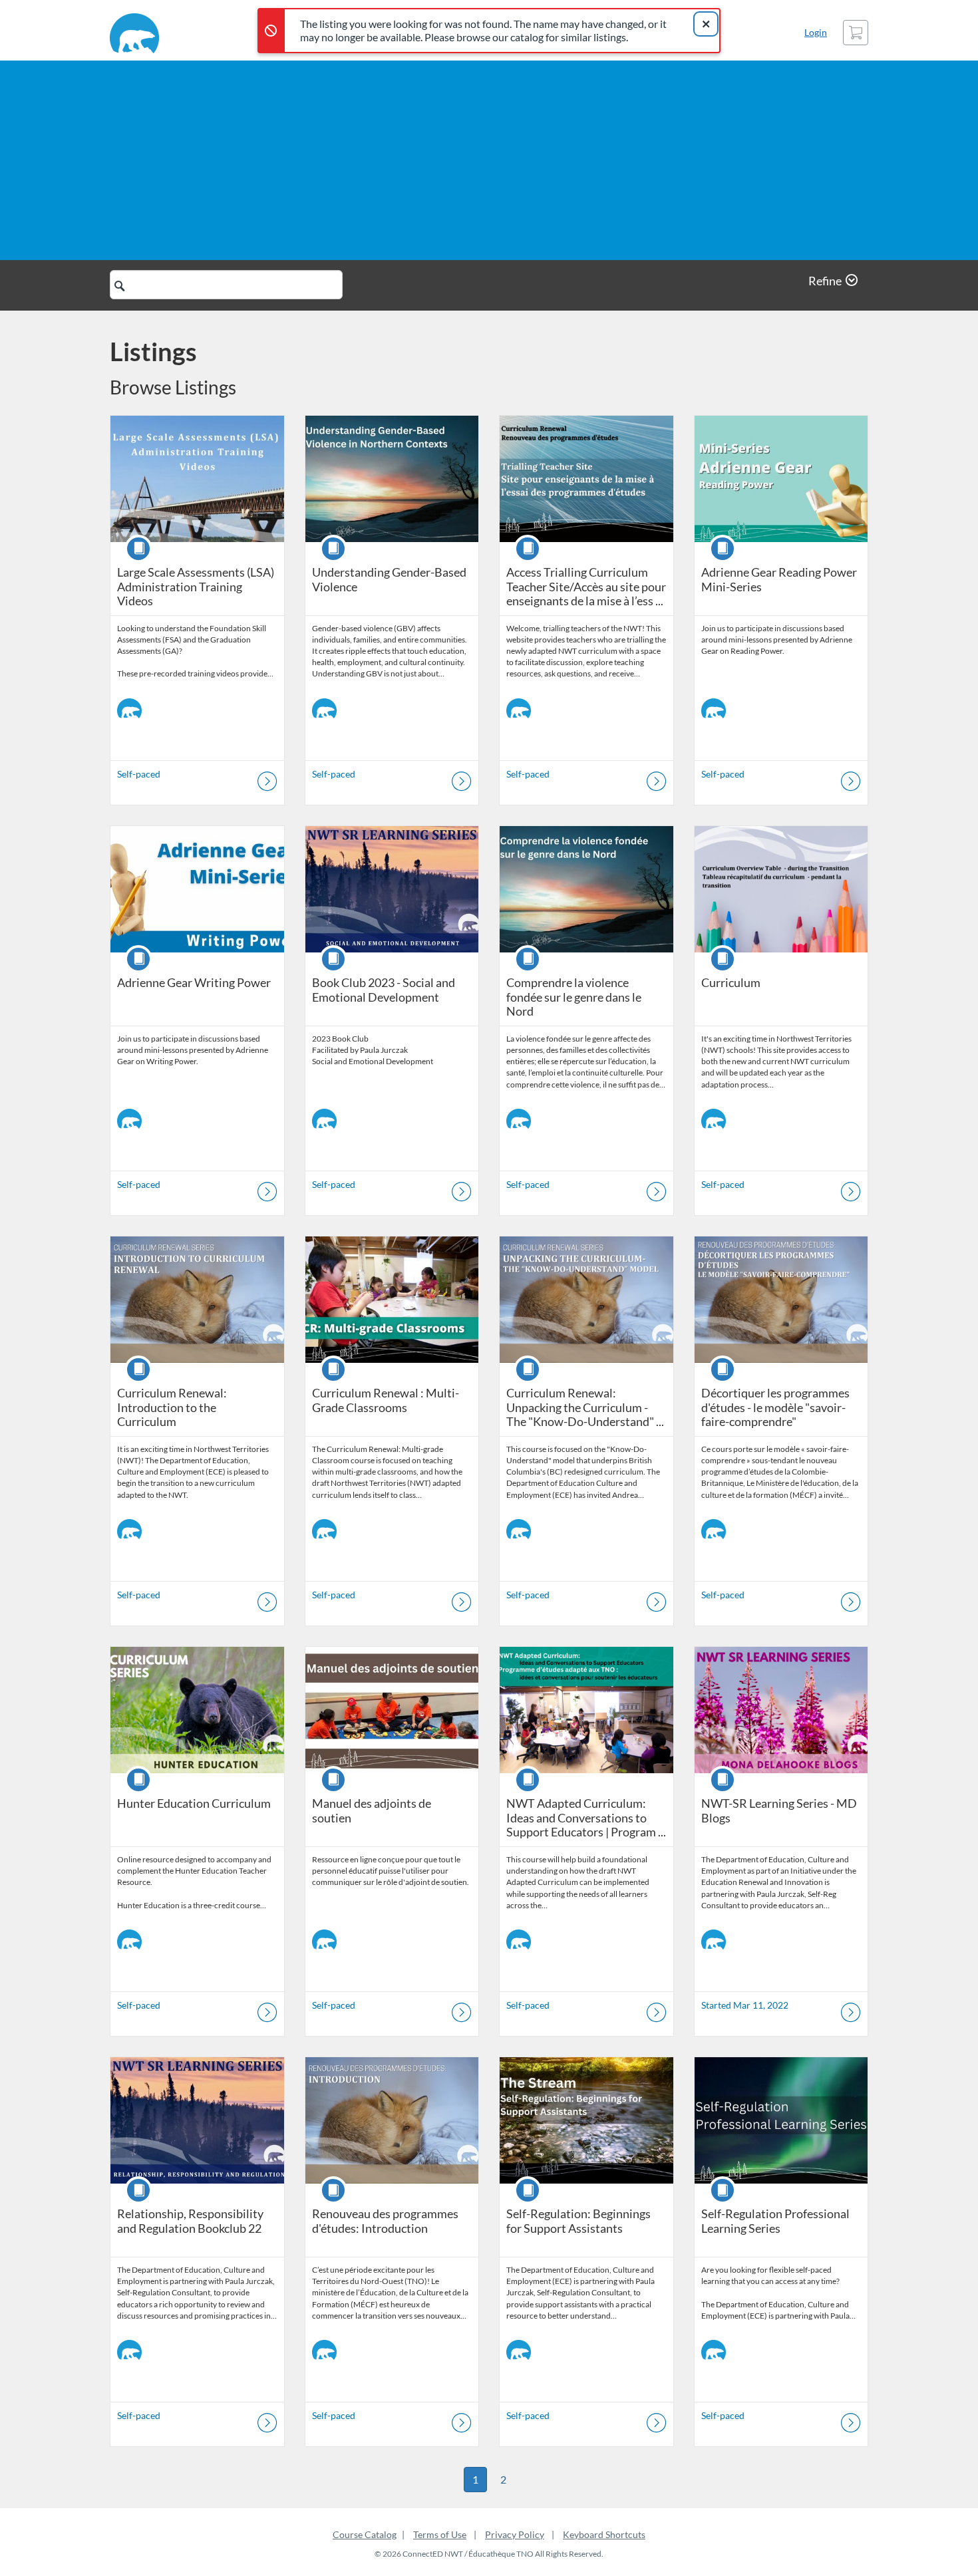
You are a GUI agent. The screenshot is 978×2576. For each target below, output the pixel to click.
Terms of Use (440, 2534)
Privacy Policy (515, 2534)
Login (816, 32)
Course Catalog (365, 2534)
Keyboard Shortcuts (604, 2534)
